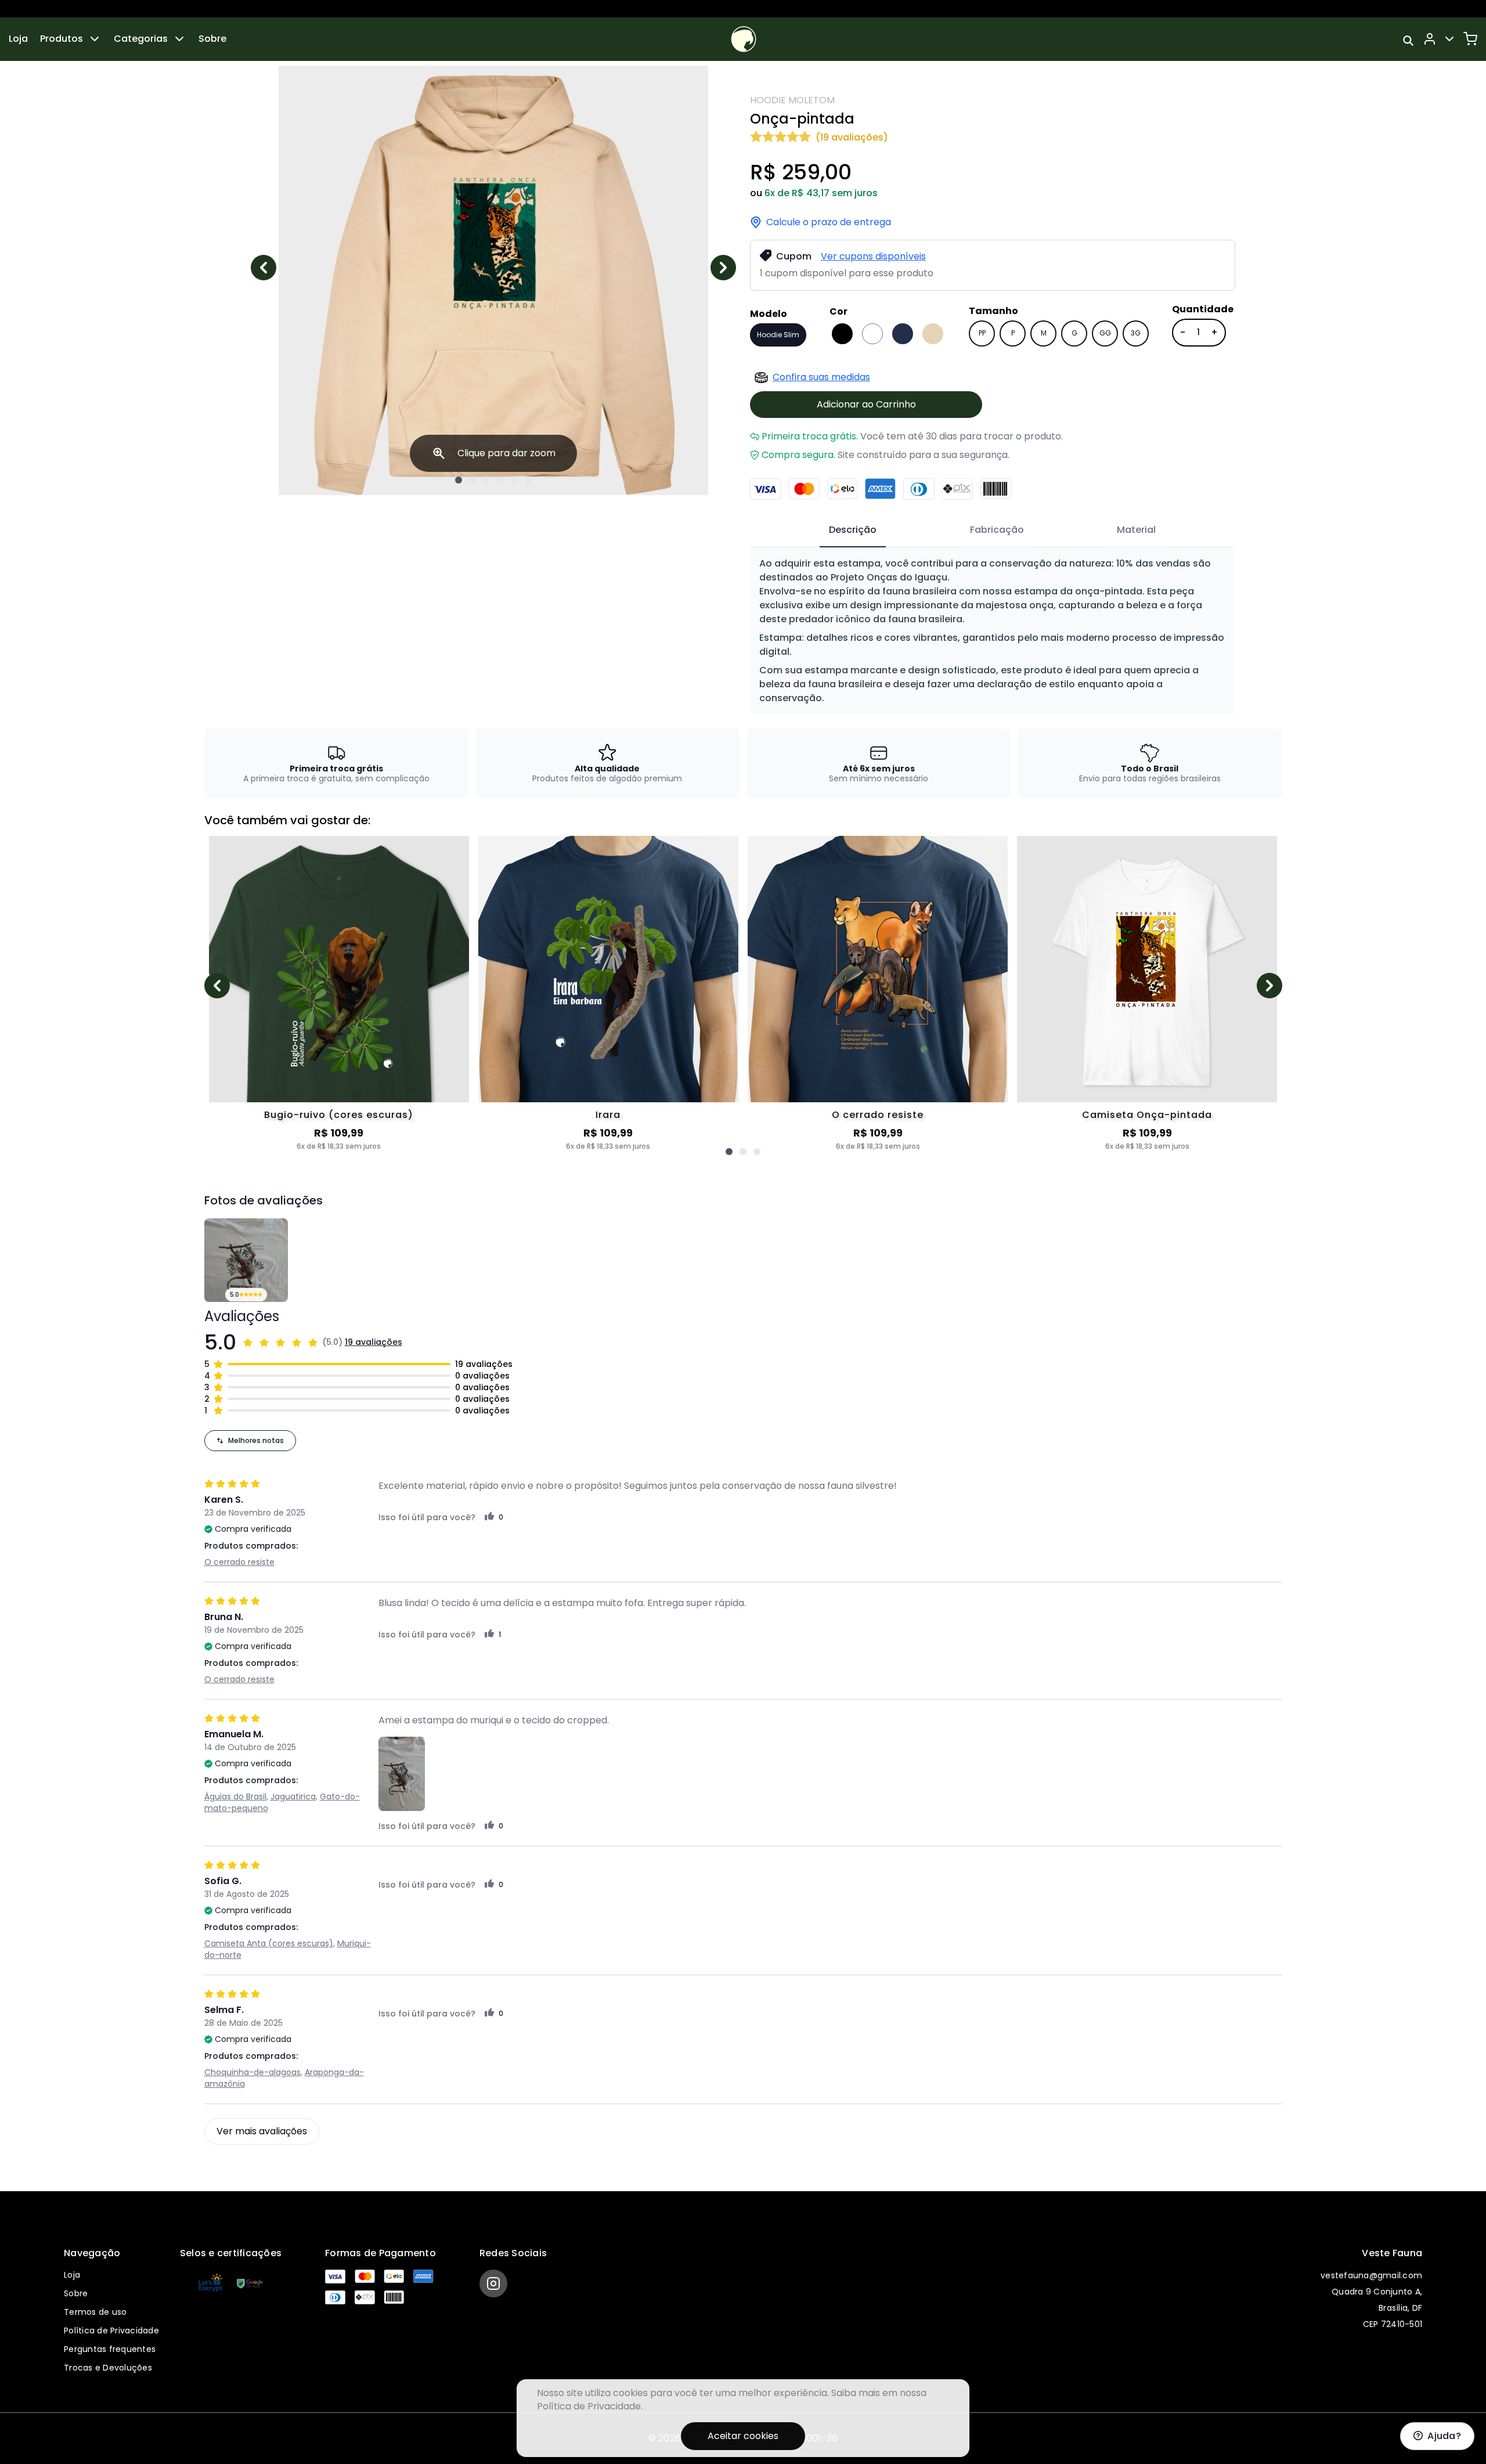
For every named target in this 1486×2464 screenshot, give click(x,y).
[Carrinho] (1470, 39)
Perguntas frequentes (110, 2349)
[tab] (853, 531)
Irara (608, 1115)
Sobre (212, 39)
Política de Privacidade (111, 2330)
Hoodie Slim (778, 335)
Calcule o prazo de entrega (829, 222)
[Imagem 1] (459, 480)
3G (1136, 333)
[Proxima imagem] (723, 268)
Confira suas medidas (821, 377)
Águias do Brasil (235, 1796)
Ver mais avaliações (262, 2131)
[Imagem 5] (514, 480)
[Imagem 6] (528, 480)
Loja (18, 39)
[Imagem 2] (473, 480)
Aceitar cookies (743, 2436)
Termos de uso (95, 2312)
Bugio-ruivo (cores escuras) (339, 1115)
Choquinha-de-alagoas (253, 2072)
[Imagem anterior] (264, 268)
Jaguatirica (293, 1796)
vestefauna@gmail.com (1371, 2275)
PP (982, 333)
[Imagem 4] (500, 480)
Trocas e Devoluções (108, 2368)
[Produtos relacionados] (729, 1152)
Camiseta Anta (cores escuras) (269, 1943)
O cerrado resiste (878, 1115)
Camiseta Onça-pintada (1147, 1115)
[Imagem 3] (486, 480)
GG (1105, 333)
